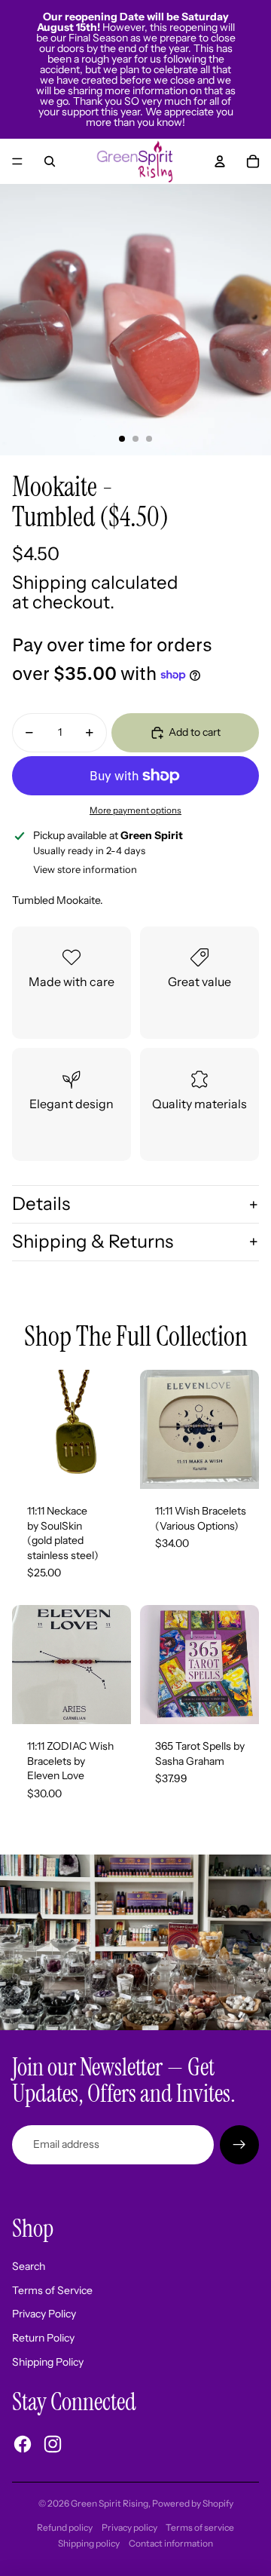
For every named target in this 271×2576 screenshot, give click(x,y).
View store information (85, 869)
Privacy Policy (44, 2314)
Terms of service (200, 2527)
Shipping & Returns (93, 1241)
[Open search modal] (50, 161)
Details (41, 1204)
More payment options (135, 810)
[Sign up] (239, 2145)
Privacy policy (129, 2527)
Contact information (171, 2543)
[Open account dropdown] (220, 161)
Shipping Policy (48, 2362)
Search (29, 2266)
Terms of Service (52, 2290)
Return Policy (43, 2338)
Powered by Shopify (193, 2503)
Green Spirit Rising (110, 2503)
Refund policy (65, 2527)
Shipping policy (89, 2543)
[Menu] (17, 161)
